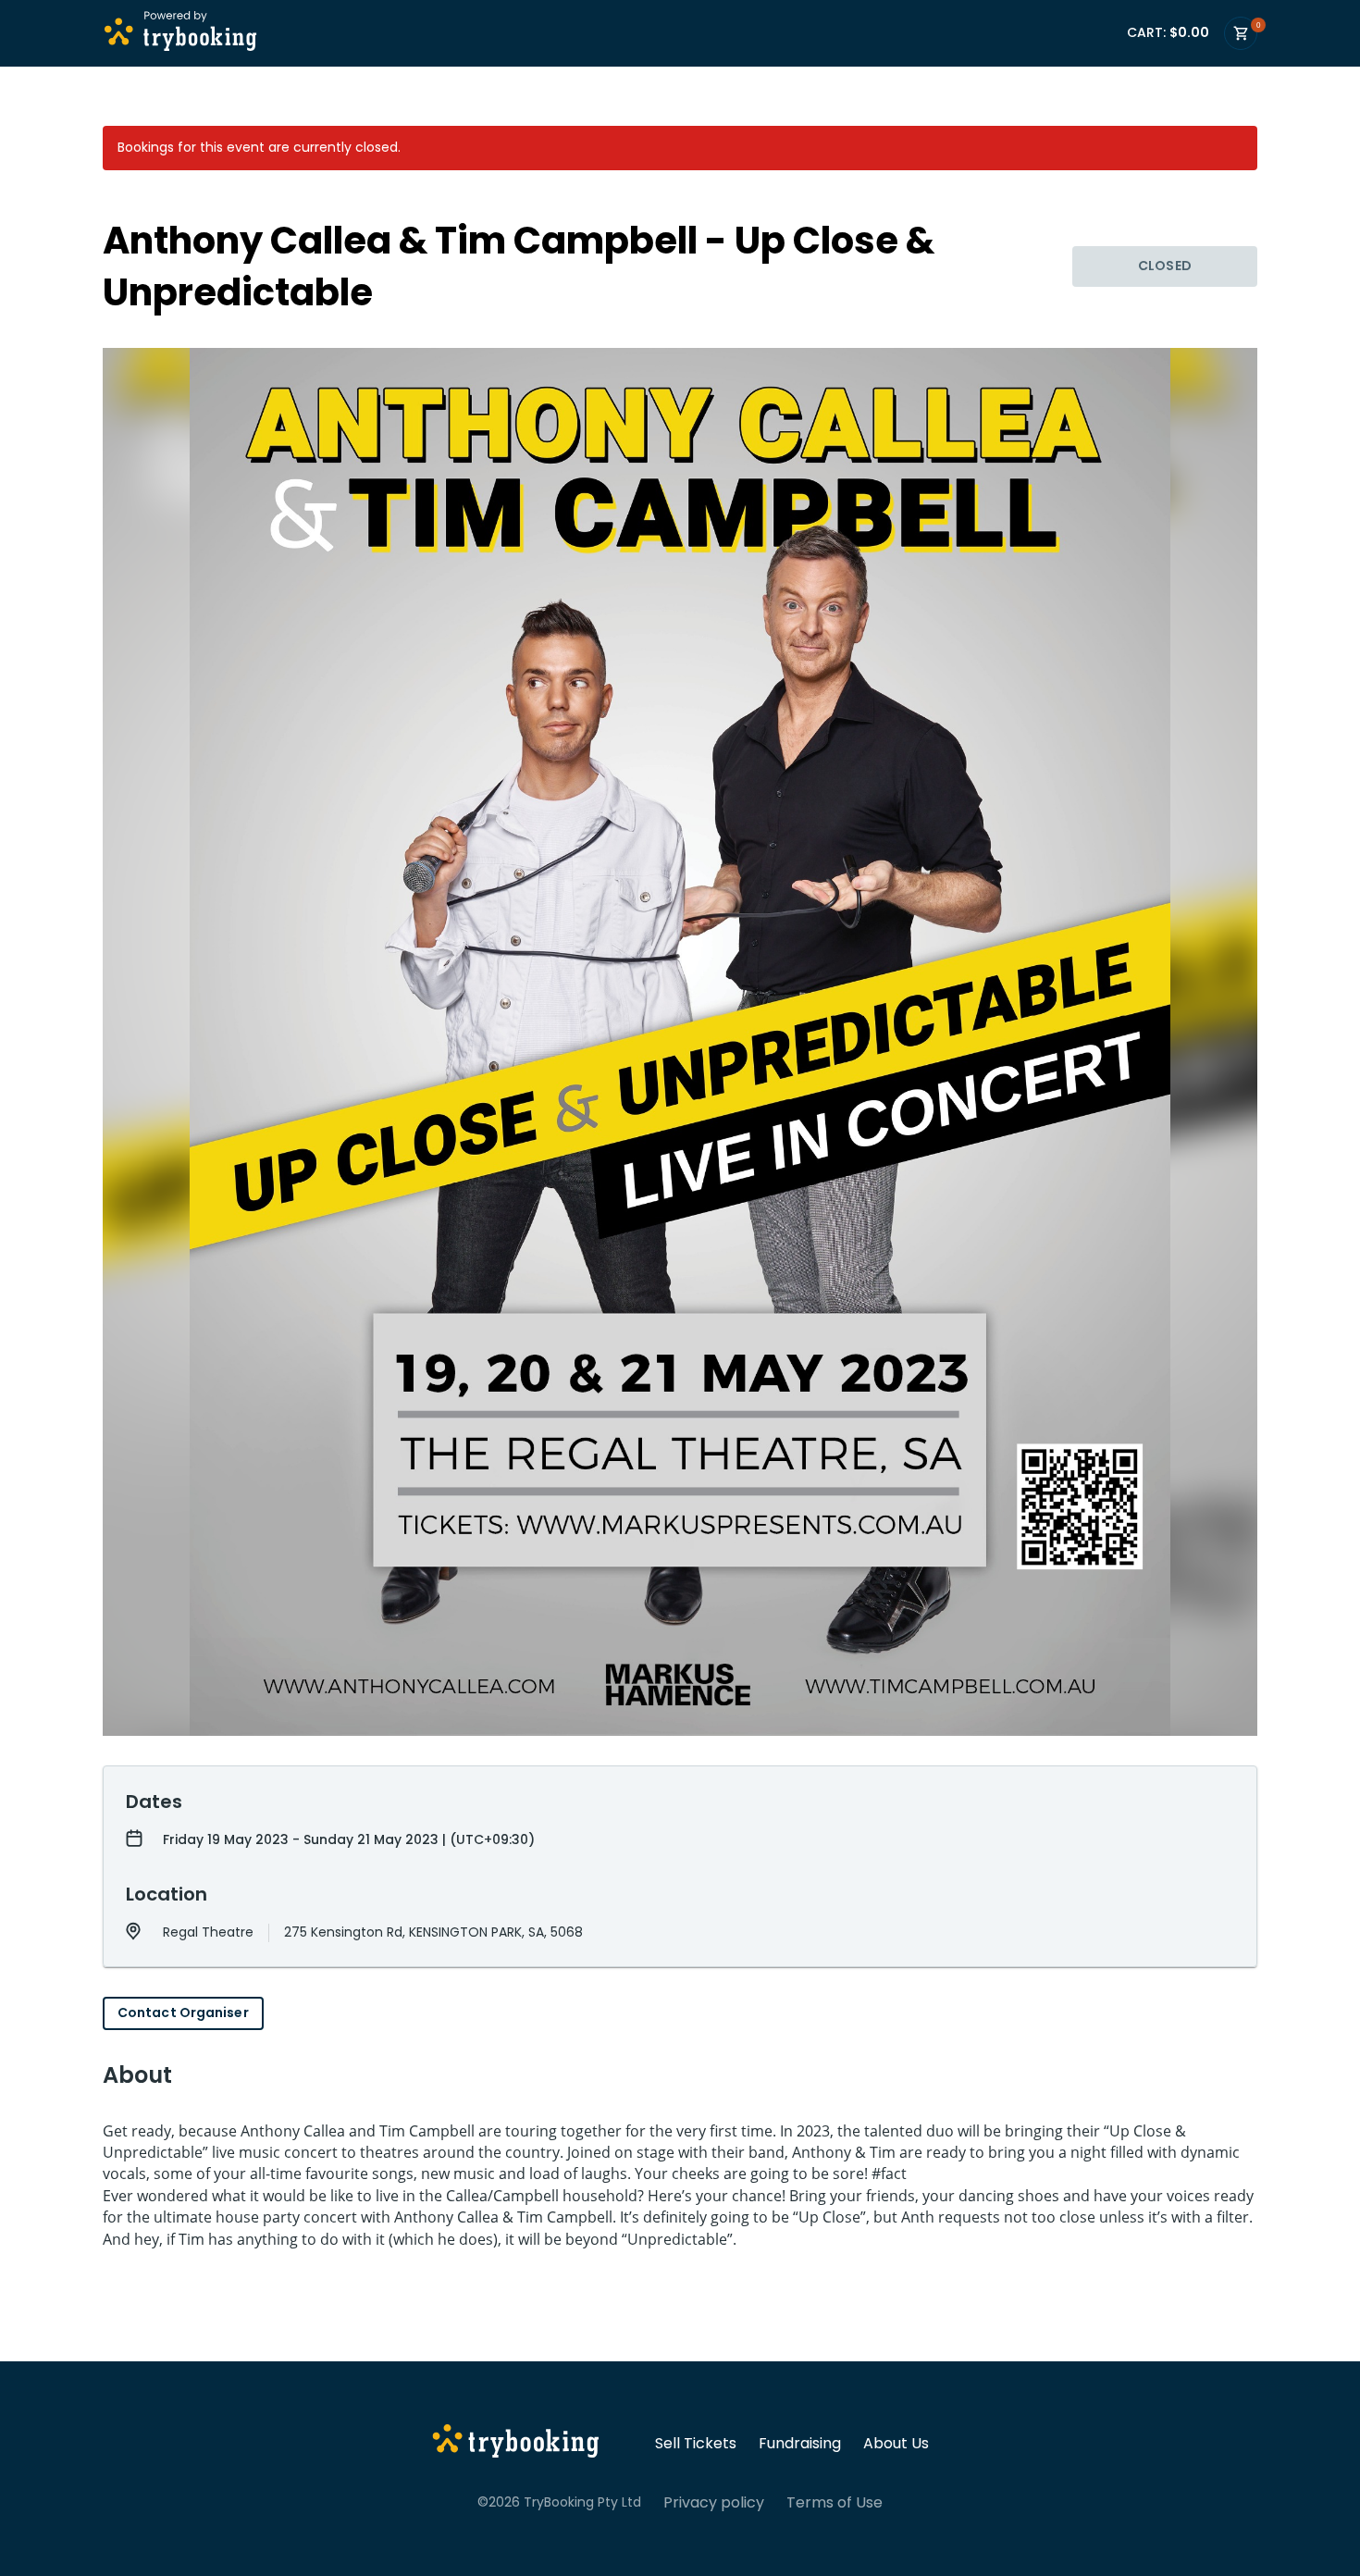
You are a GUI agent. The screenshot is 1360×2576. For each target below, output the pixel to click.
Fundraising (800, 2444)
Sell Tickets (696, 2444)
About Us (896, 2444)
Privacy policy (714, 2503)
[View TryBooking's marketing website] (516, 2444)
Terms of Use (835, 2503)
